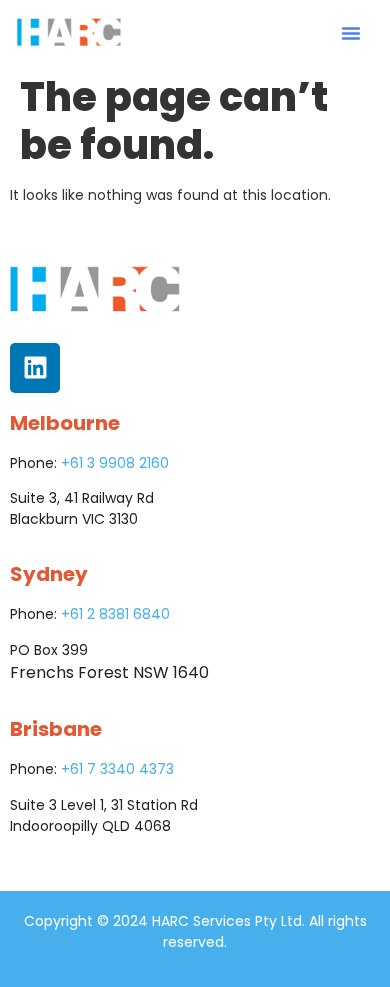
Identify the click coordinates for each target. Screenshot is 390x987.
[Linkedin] (35, 368)
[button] (351, 33)
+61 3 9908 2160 (115, 463)
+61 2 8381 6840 (115, 614)
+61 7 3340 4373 (117, 769)
